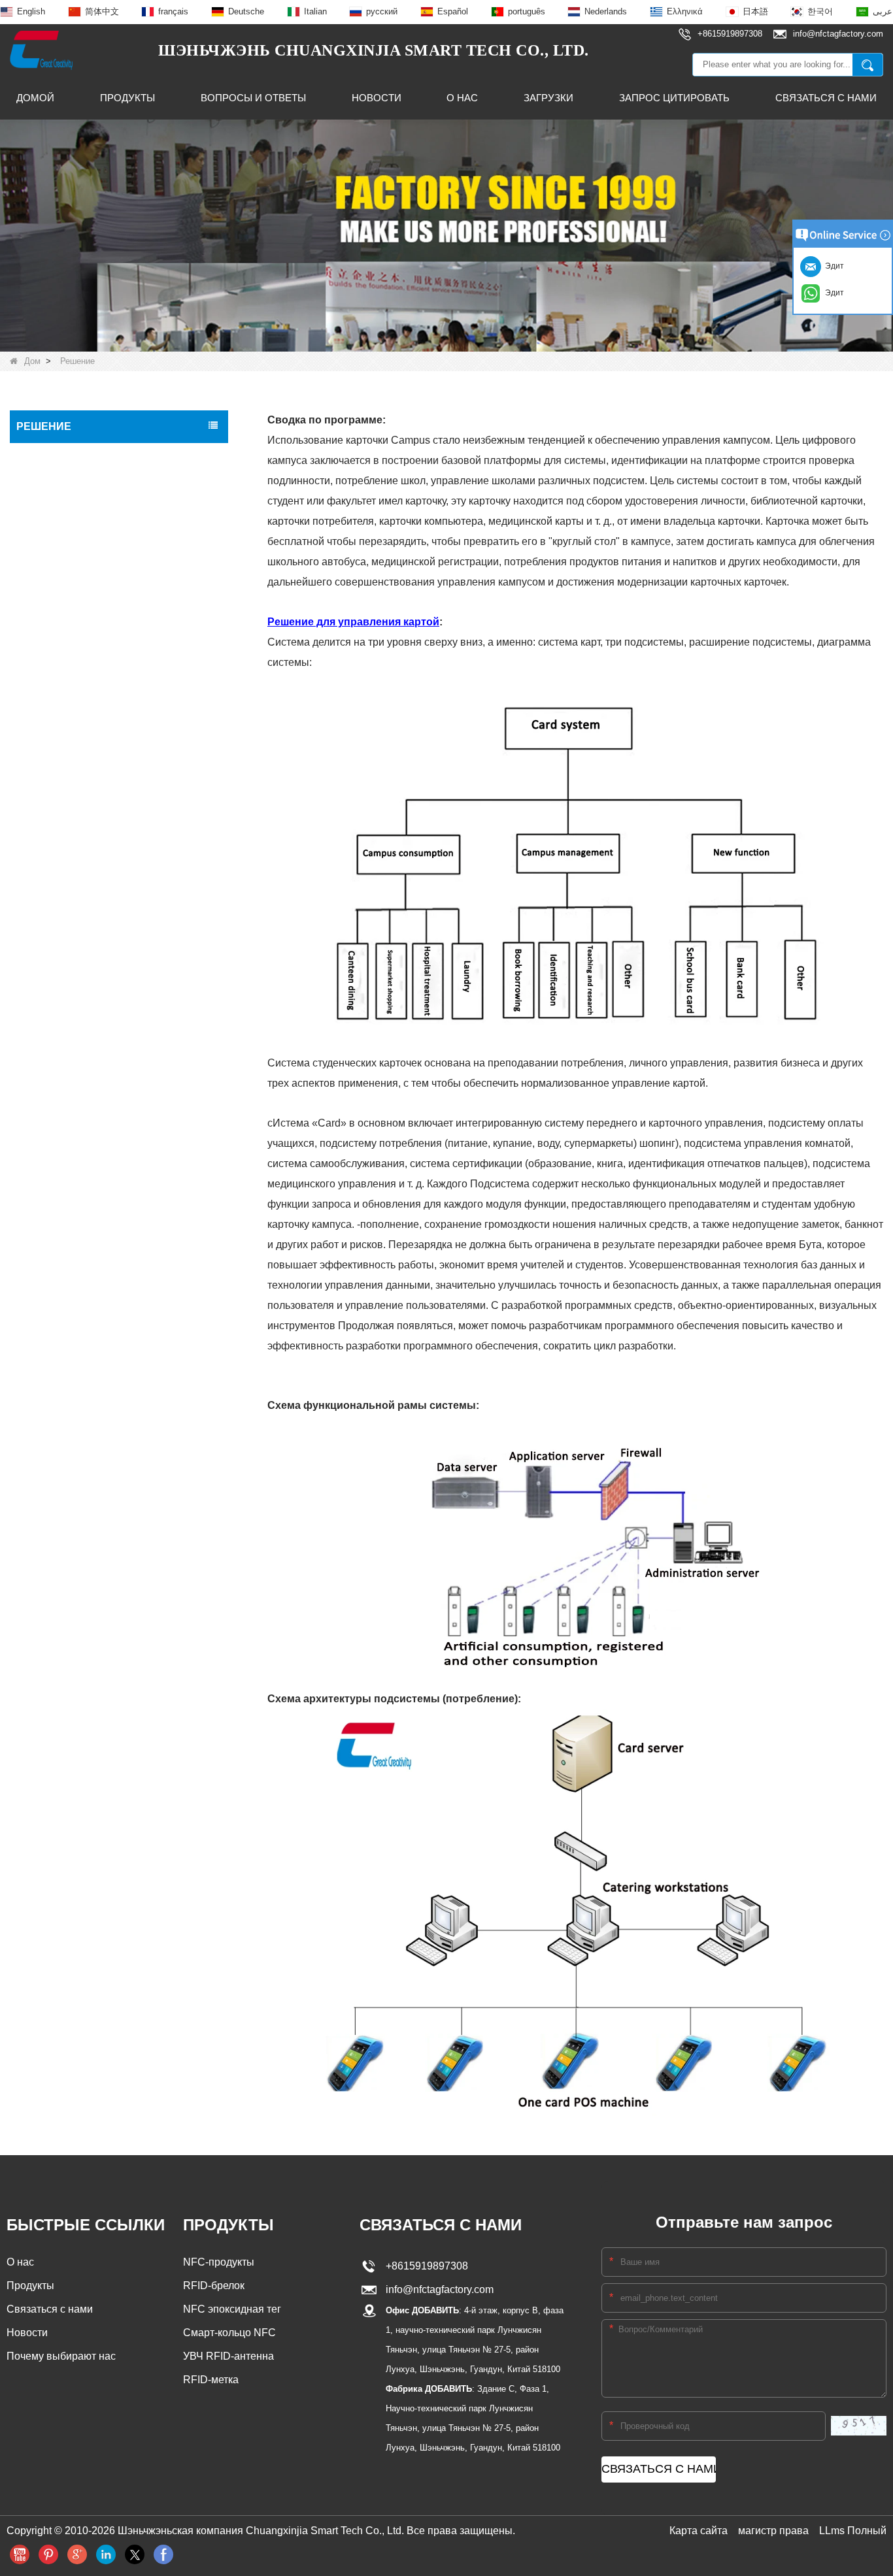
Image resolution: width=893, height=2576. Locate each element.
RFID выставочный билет (74, 735)
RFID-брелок (214, 2286)
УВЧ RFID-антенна (228, 2356)
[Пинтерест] (48, 2554)
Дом (32, 361)
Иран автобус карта (62, 1243)
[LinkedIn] (106, 2554)
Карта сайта (699, 2531)
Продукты (127, 98)
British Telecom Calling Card (78, 789)
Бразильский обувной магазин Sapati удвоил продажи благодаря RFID (99, 1153)
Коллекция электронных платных (91, 1270)
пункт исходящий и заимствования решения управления (95, 520)
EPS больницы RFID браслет (82, 817)
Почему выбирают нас (61, 2356)
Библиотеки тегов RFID (70, 872)
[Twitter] (135, 2554)
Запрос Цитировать (674, 98)
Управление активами (67, 1215)
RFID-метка (211, 2380)
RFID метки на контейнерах (80, 1188)
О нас (462, 98)
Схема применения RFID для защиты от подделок (107, 700)
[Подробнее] (77, 2554)
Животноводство (56, 1119)
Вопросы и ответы (253, 98)
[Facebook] (163, 2554)
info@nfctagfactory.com (437, 2289)
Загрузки (548, 98)
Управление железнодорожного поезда (105, 1036)
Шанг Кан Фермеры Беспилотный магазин (111, 554)
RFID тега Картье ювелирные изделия (102, 844)
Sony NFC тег (49, 899)
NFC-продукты (219, 2262)
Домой (35, 98)
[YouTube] (20, 2554)
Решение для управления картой (91, 623)
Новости (377, 98)
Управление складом (65, 927)
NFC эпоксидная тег (232, 2309)
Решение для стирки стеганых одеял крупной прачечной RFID (99, 658)
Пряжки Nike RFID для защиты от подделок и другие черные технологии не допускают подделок (110, 471)
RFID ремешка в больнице (77, 982)
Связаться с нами (826, 98)
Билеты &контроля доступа (78, 954)
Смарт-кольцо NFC (229, 2333)
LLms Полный (853, 2531)
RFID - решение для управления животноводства (91, 589)
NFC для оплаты (56, 1091)
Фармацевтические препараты (86, 1064)
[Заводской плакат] (446, 235)
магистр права (773, 2531)
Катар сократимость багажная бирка (98, 762)
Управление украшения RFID (83, 1009)
